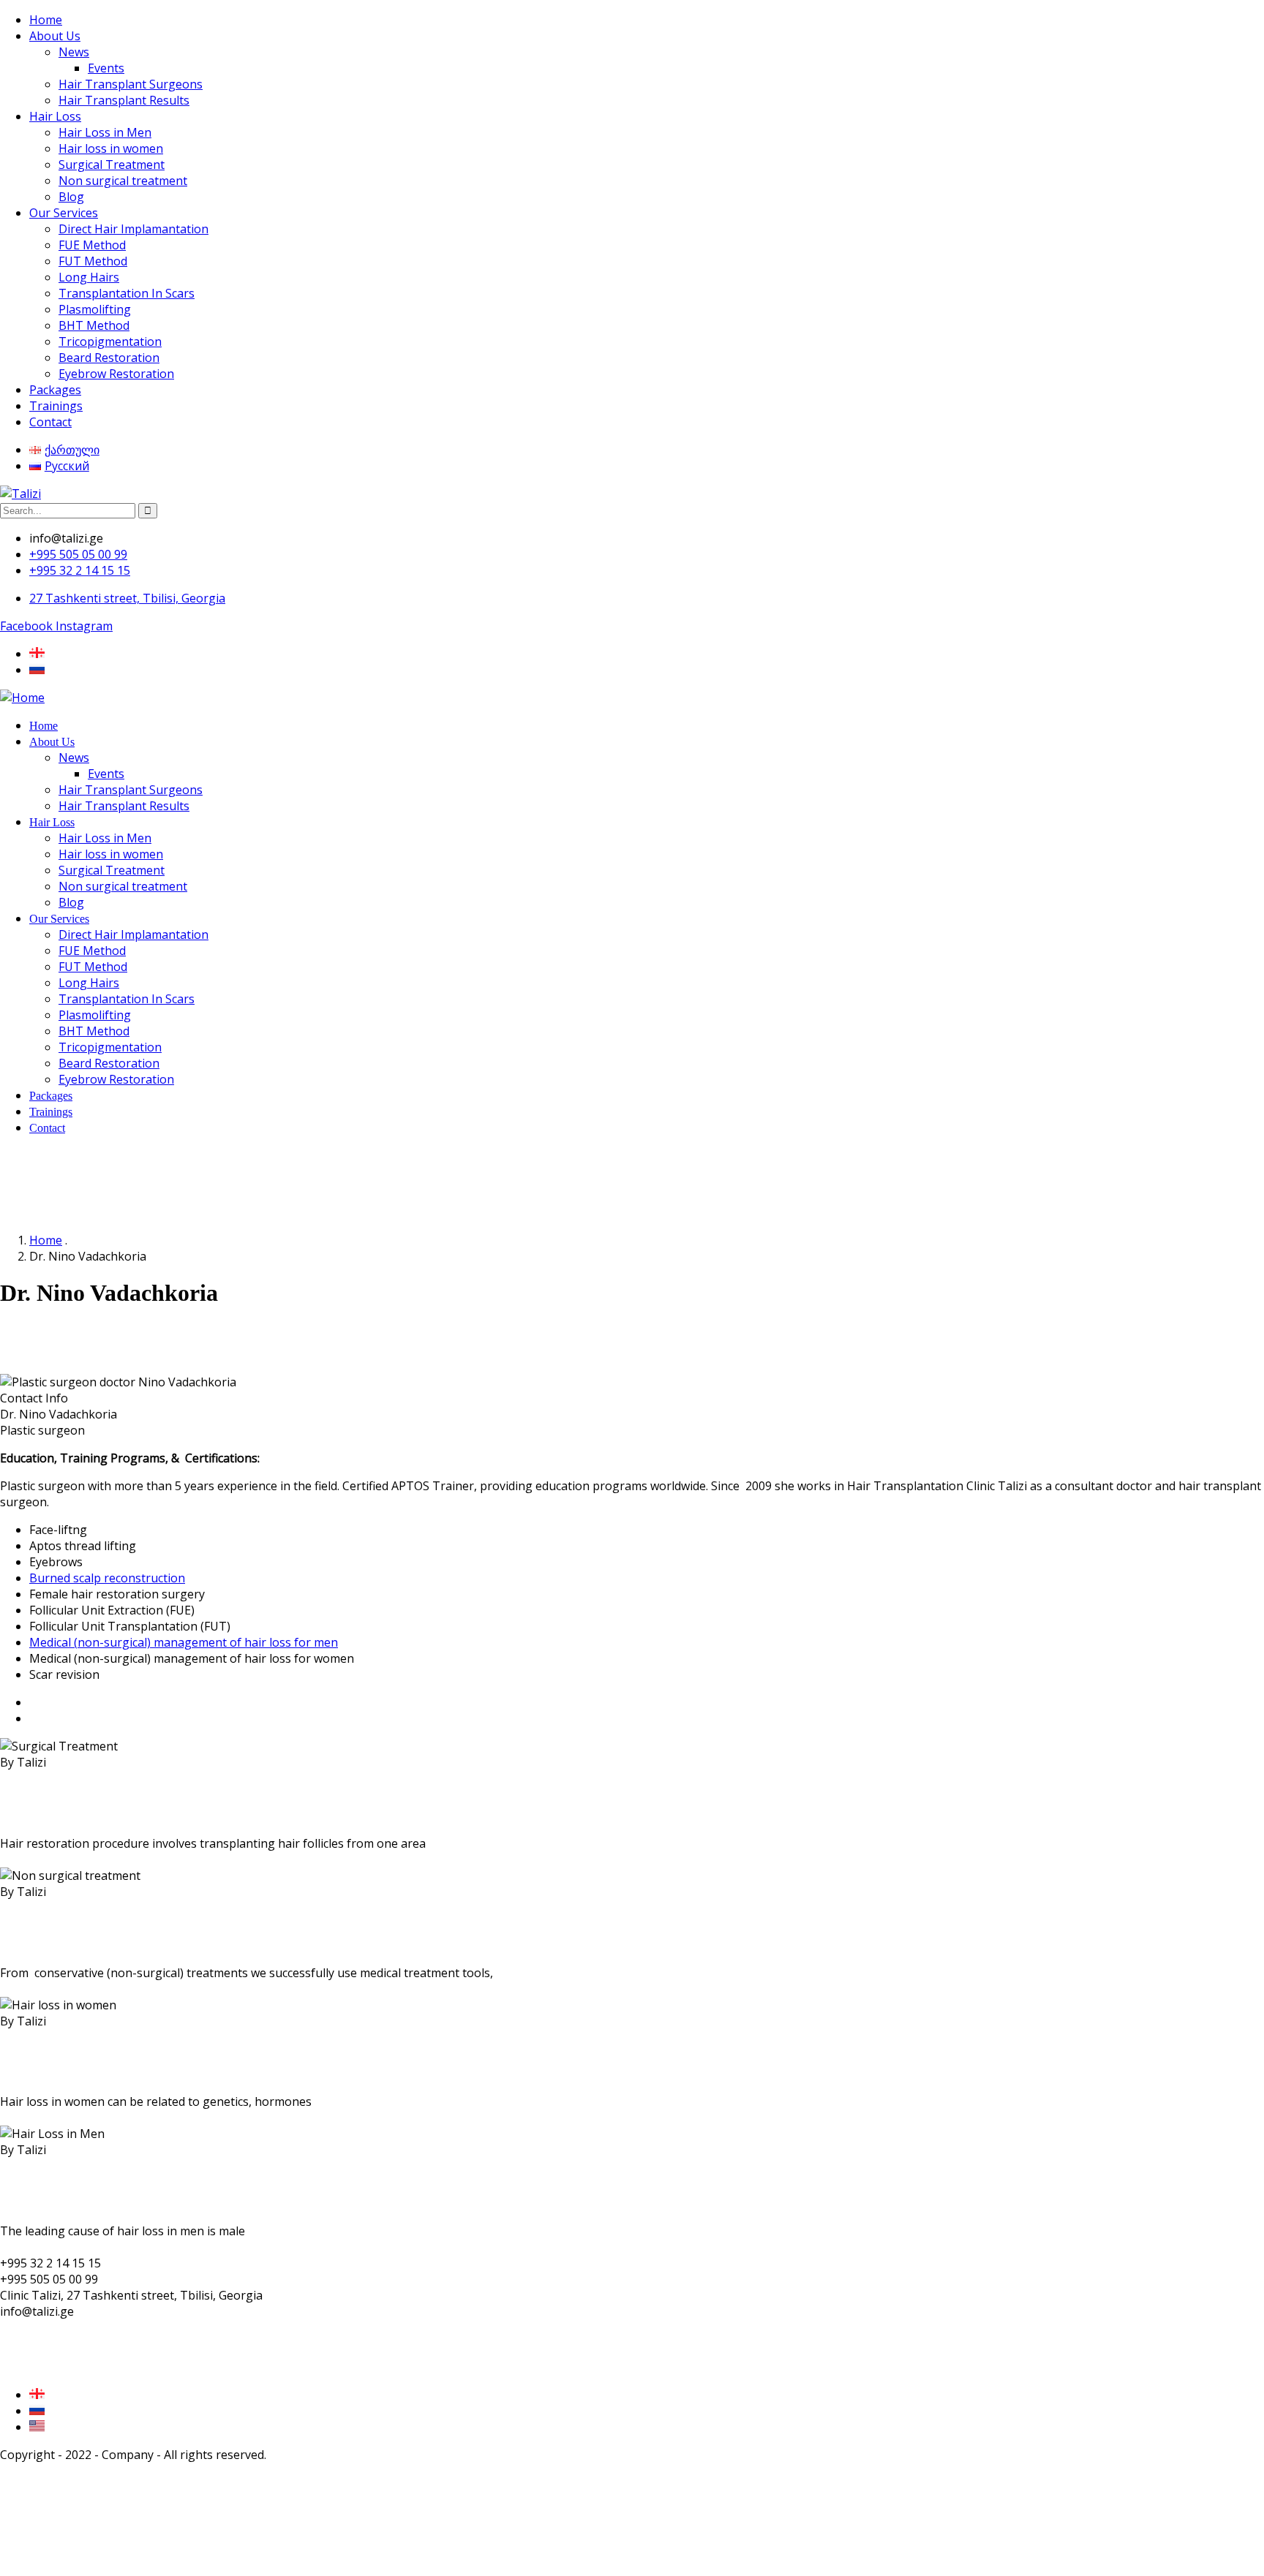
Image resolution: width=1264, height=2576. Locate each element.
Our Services (64, 213)
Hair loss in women (111, 148)
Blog (71, 197)
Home (46, 20)
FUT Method (93, 261)
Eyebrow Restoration (116, 374)
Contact (50, 422)
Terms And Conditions (61, 2339)
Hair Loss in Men (105, 132)
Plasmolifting (95, 309)
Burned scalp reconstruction (107, 1578)
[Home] (22, 698)
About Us (55, 36)
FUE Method (92, 245)
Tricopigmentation (110, 341)
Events (106, 68)
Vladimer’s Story (74, 1702)
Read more (30, 1859)
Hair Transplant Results (124, 100)
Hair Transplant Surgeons (131, 84)
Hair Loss (55, 116)
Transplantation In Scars (127, 293)
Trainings (56, 406)
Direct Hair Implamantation (133, 229)
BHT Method (94, 325)
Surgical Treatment (112, 165)
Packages (55, 390)
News (74, 52)
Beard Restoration (109, 358)
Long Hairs (89, 277)
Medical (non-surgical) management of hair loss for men (184, 1642)
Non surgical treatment (123, 181)
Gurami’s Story (69, 1718)
